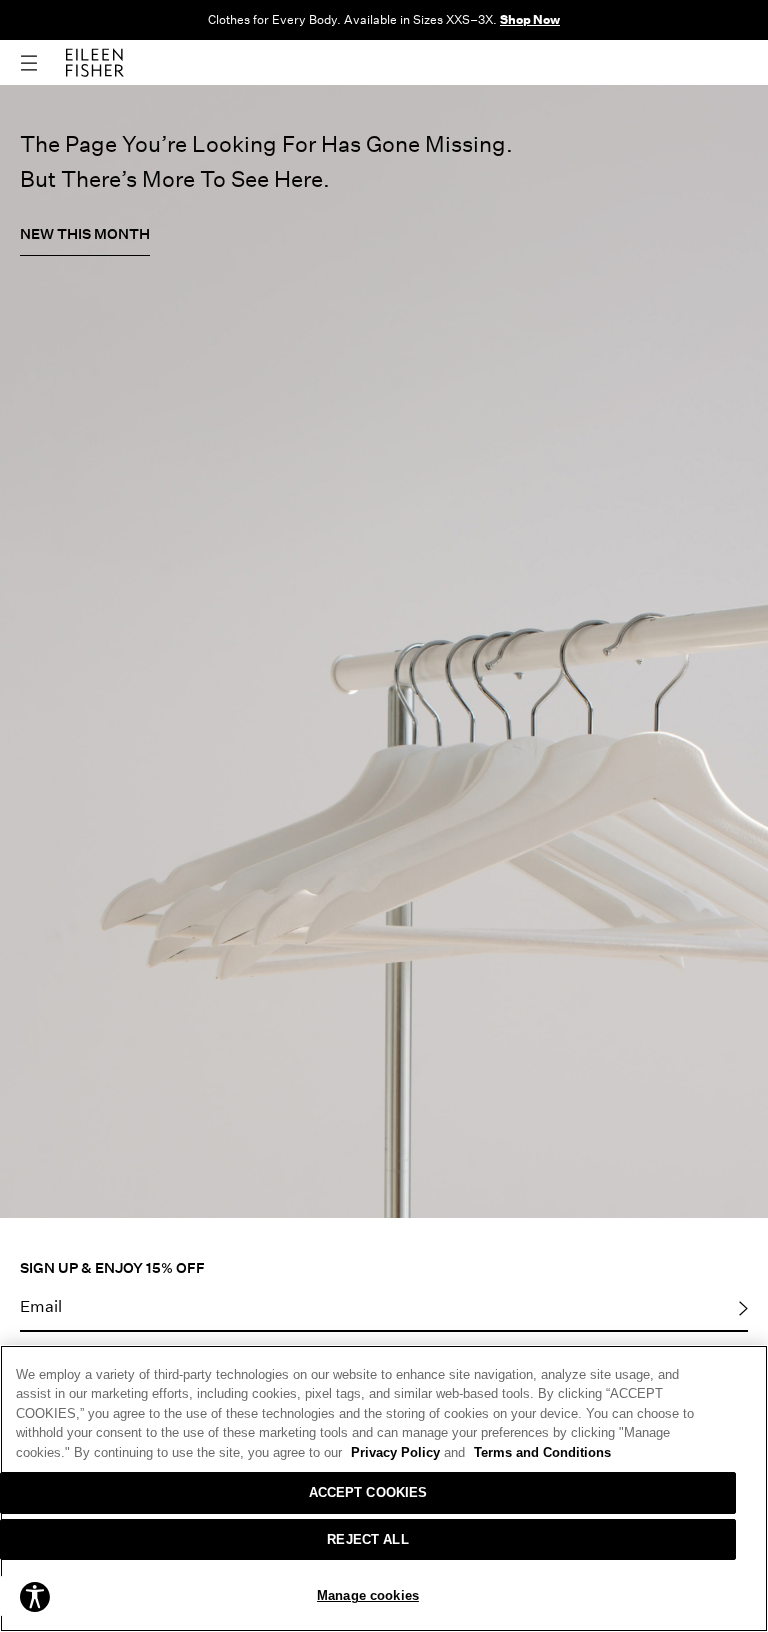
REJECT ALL (367, 1539)
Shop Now (530, 19)
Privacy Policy (408, 1452)
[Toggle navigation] (43, 63)
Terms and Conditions (542, 1452)
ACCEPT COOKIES (368, 1492)
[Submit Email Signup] (743, 1307)
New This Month (85, 233)
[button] (35, 1596)
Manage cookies (368, 1595)
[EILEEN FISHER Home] (95, 61)
